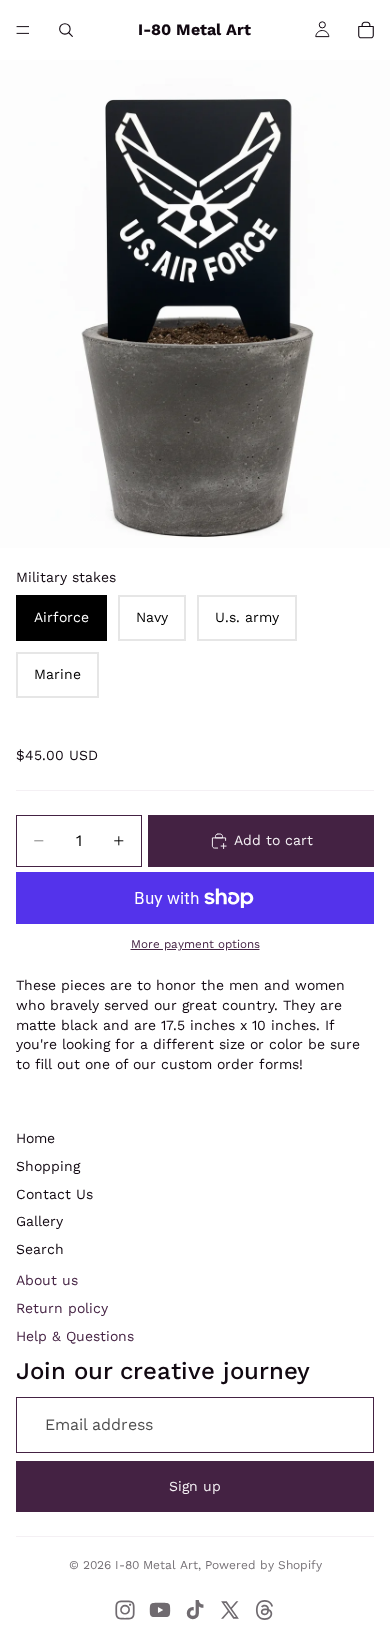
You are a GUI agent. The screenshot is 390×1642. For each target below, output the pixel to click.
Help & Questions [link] (75, 1336)
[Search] (66, 30)
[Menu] (23, 30)
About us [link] (47, 1280)
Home (35, 1138)
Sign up (195, 1486)
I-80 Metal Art (156, 1565)
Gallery (39, 1221)
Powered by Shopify (263, 1565)
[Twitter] (230, 1610)
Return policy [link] (62, 1308)
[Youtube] (160, 1610)
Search (40, 1249)
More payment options (195, 944)
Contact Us (54, 1194)
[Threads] (265, 1610)
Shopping (48, 1166)
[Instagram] (125, 1610)
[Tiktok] (195, 1610)
